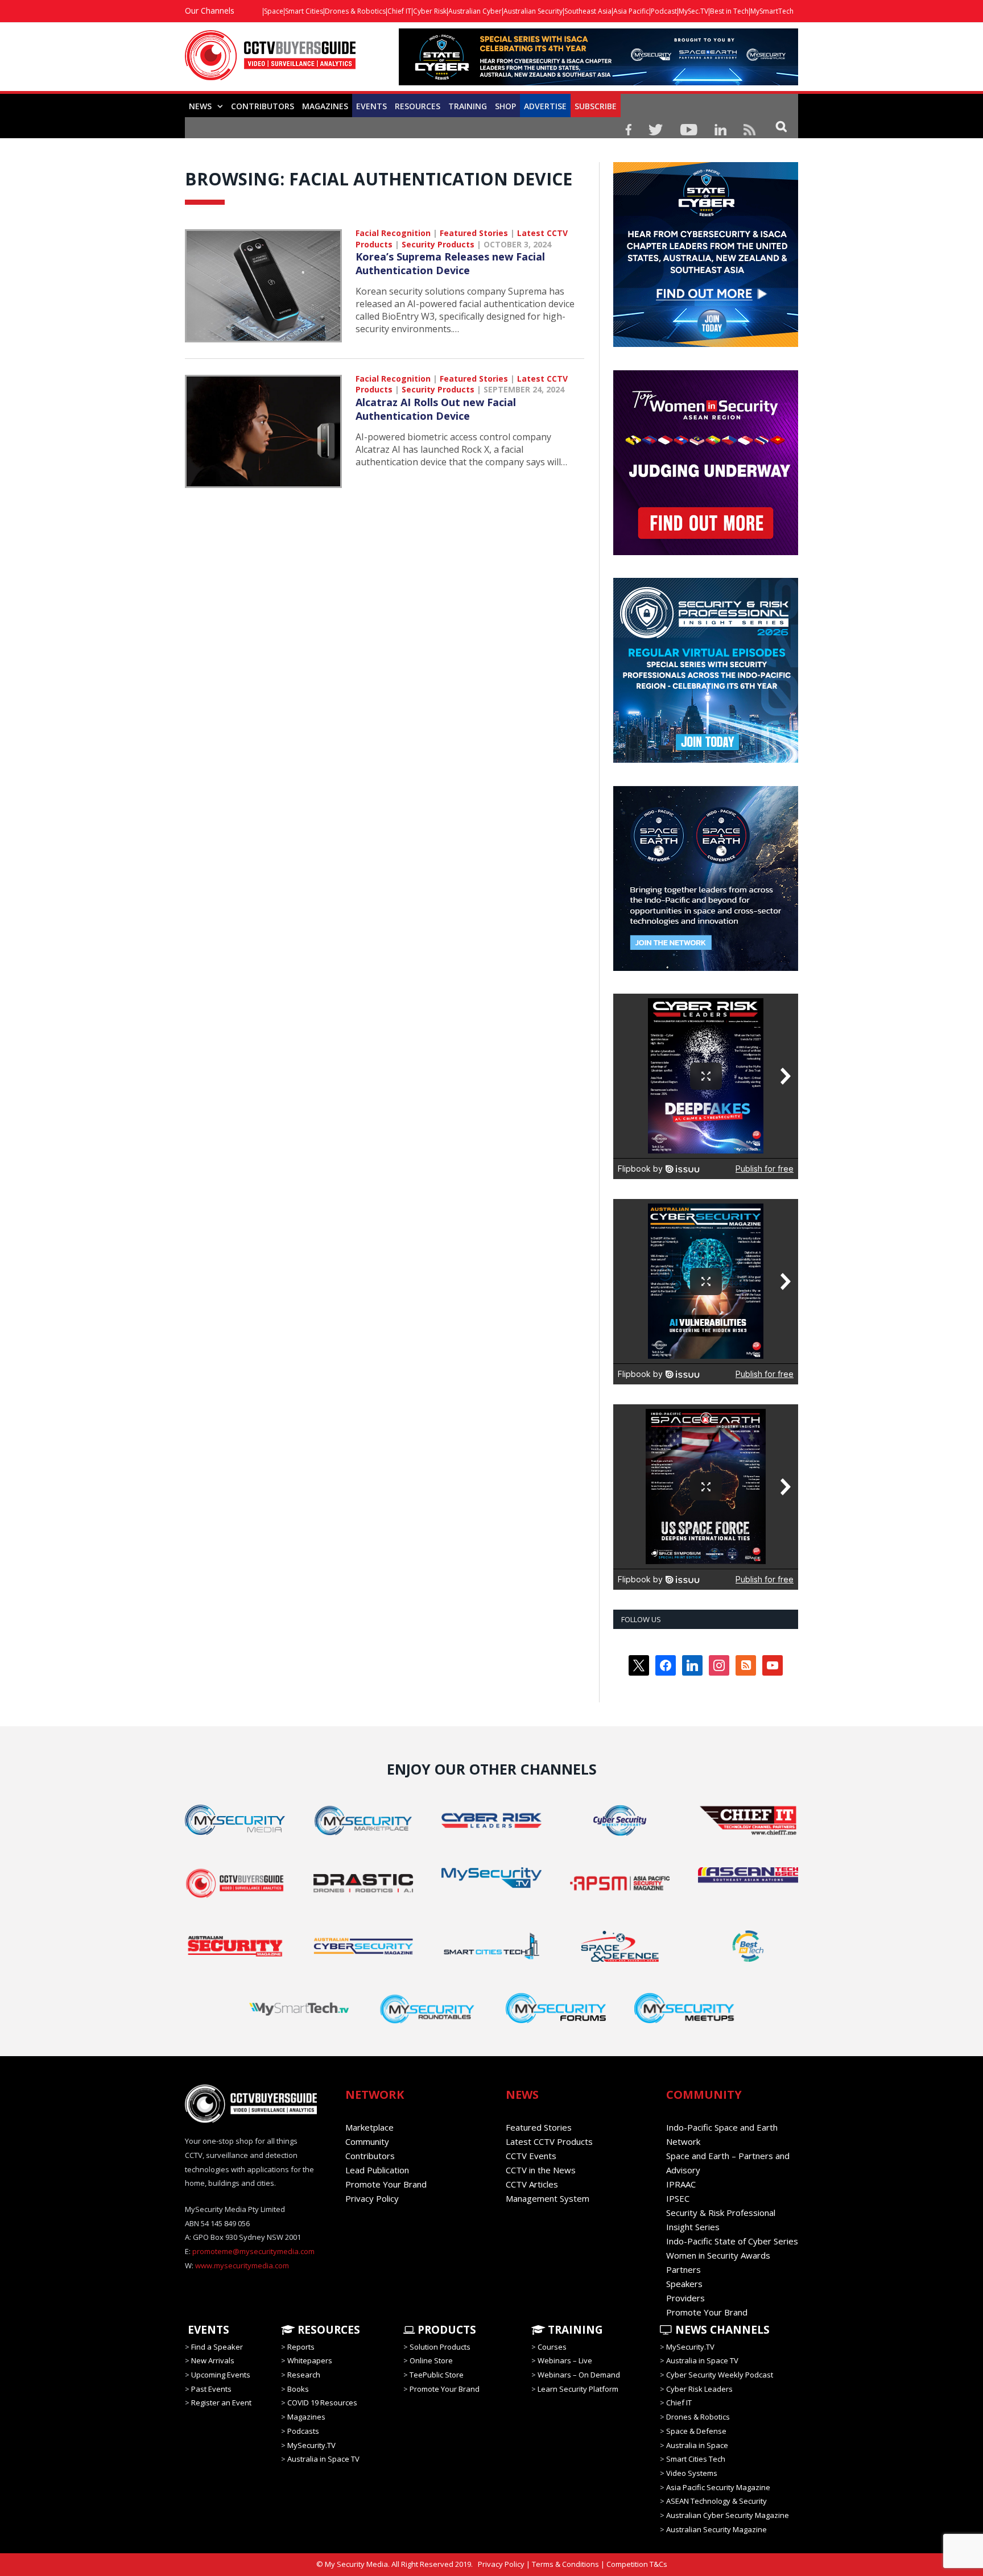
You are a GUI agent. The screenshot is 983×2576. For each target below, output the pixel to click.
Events (371, 106)
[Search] (781, 126)
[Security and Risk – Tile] (706, 760)
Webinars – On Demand (579, 2375)
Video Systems (692, 2473)
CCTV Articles (532, 2184)
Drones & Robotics (355, 11)
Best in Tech (729, 11)
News (200, 106)
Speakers (684, 2284)
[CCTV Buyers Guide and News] (270, 61)
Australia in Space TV (323, 2459)
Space (274, 11)
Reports (301, 2347)
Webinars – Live (565, 2360)
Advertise (545, 106)
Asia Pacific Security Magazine (718, 2487)
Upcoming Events (221, 2375)
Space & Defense (696, 2431)
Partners (683, 2269)
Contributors (263, 106)
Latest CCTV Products (549, 2141)
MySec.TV (693, 11)
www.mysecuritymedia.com (242, 2265)
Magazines (325, 106)
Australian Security (533, 11)
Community (367, 2141)
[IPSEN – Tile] (706, 968)
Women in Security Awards (718, 2255)
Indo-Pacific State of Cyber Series (732, 2241)
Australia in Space (697, 2445)
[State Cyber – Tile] (706, 344)
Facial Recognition (393, 233)
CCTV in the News (541, 2170)
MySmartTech (772, 11)
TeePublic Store (437, 2375)
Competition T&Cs (637, 2564)
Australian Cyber (475, 11)
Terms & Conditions (565, 2564)
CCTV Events (531, 2156)
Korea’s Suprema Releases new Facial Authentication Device (450, 263)
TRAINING (468, 106)
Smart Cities (304, 11)
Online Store (431, 2360)
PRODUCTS (445, 2330)
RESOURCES (418, 106)
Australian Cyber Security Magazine (728, 2515)
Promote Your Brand (386, 2184)
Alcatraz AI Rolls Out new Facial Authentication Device (436, 409)
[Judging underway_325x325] (706, 552)
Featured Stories (474, 233)
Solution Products (440, 2347)
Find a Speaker (217, 2347)
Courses (552, 2347)
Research (304, 2375)
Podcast (664, 11)
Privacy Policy (372, 2198)
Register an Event (221, 2403)
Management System (548, 2198)
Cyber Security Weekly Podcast (720, 2375)
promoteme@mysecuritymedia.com (253, 2251)
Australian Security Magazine (716, 2529)
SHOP (505, 106)
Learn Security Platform (578, 2389)
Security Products (438, 244)
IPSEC (678, 2198)
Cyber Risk (430, 11)
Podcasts (303, 2431)
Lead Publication (377, 2170)
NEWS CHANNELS (721, 2330)
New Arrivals (213, 2360)
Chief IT (399, 11)
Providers (685, 2298)
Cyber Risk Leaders (699, 2389)
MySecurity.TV (311, 2445)
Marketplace (369, 2127)
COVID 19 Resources (322, 2403)
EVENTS (207, 2330)
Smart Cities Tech (696, 2459)
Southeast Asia (588, 11)
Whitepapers (310, 2360)
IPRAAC (681, 2184)
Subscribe (596, 106)
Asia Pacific (631, 11)
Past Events (211, 2389)
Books (298, 2389)
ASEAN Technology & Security (716, 2501)
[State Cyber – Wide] (598, 82)
